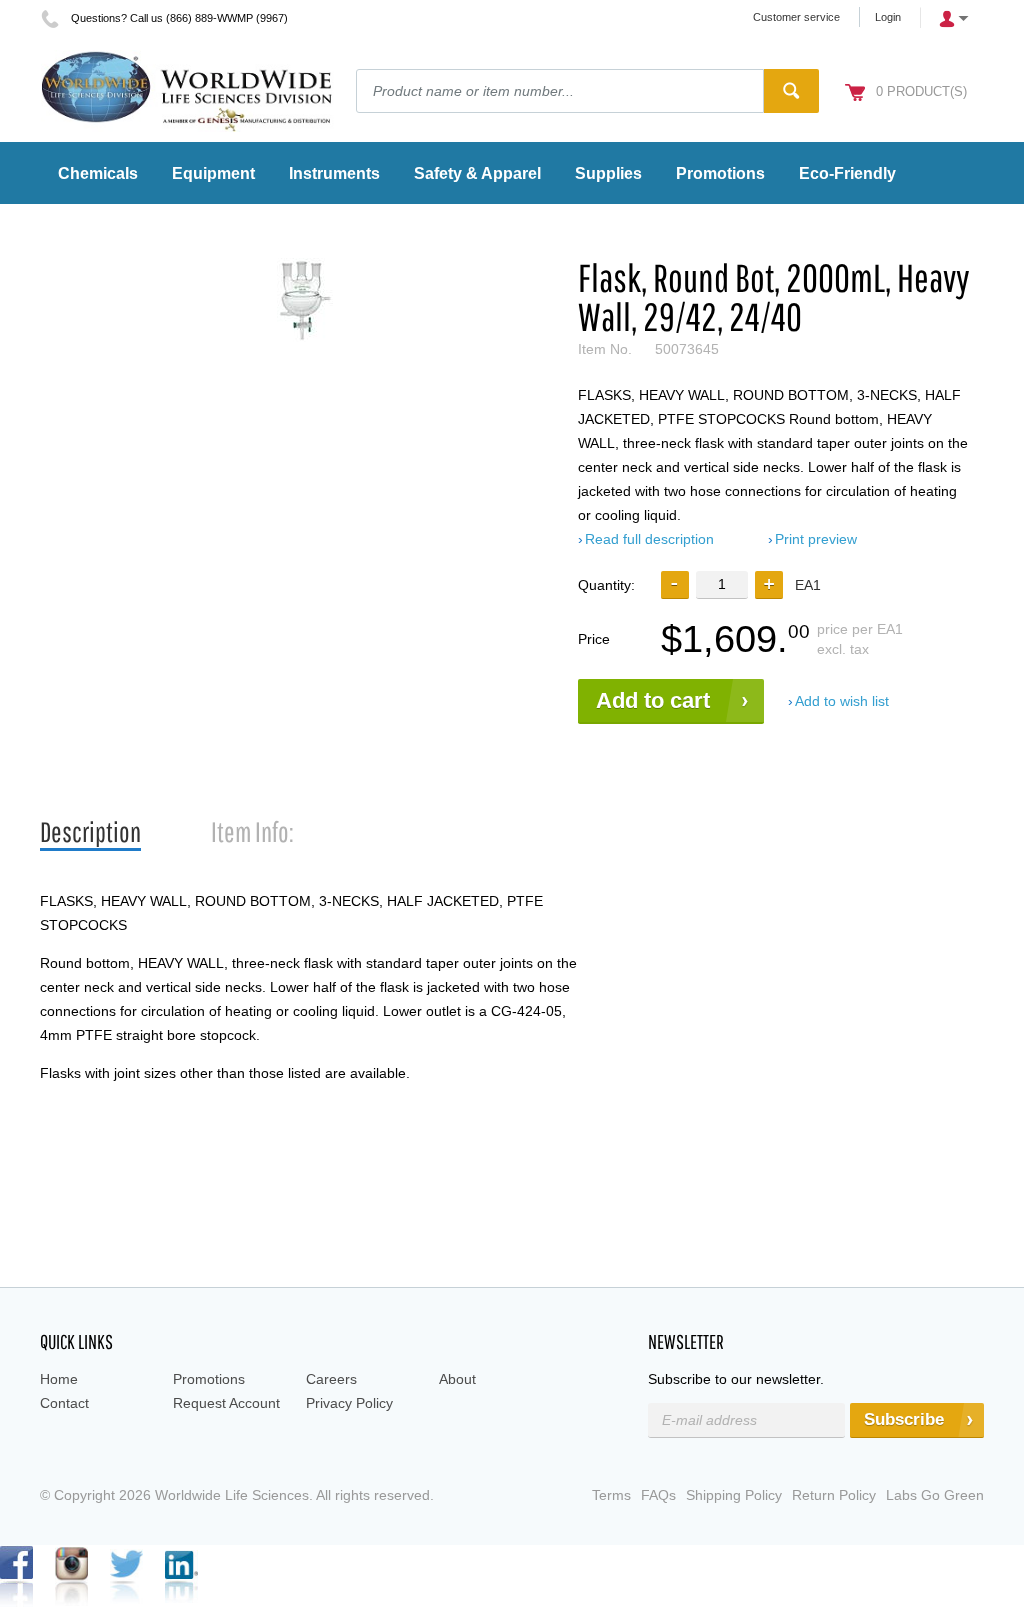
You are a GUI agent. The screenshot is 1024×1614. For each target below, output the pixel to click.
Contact (64, 1403)
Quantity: (606, 585)
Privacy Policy (349, 1403)
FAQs (658, 1495)
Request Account (226, 1403)
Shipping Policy (734, 1495)
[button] (769, 585)
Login (888, 17)
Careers (331, 1379)
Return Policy (834, 1495)
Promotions (209, 1379)
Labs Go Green (935, 1495)
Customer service (796, 17)
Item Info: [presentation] (252, 831)
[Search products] (791, 91)
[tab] (90, 832)
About (457, 1379)
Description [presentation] (90, 831)
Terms (611, 1495)
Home (59, 1379)
